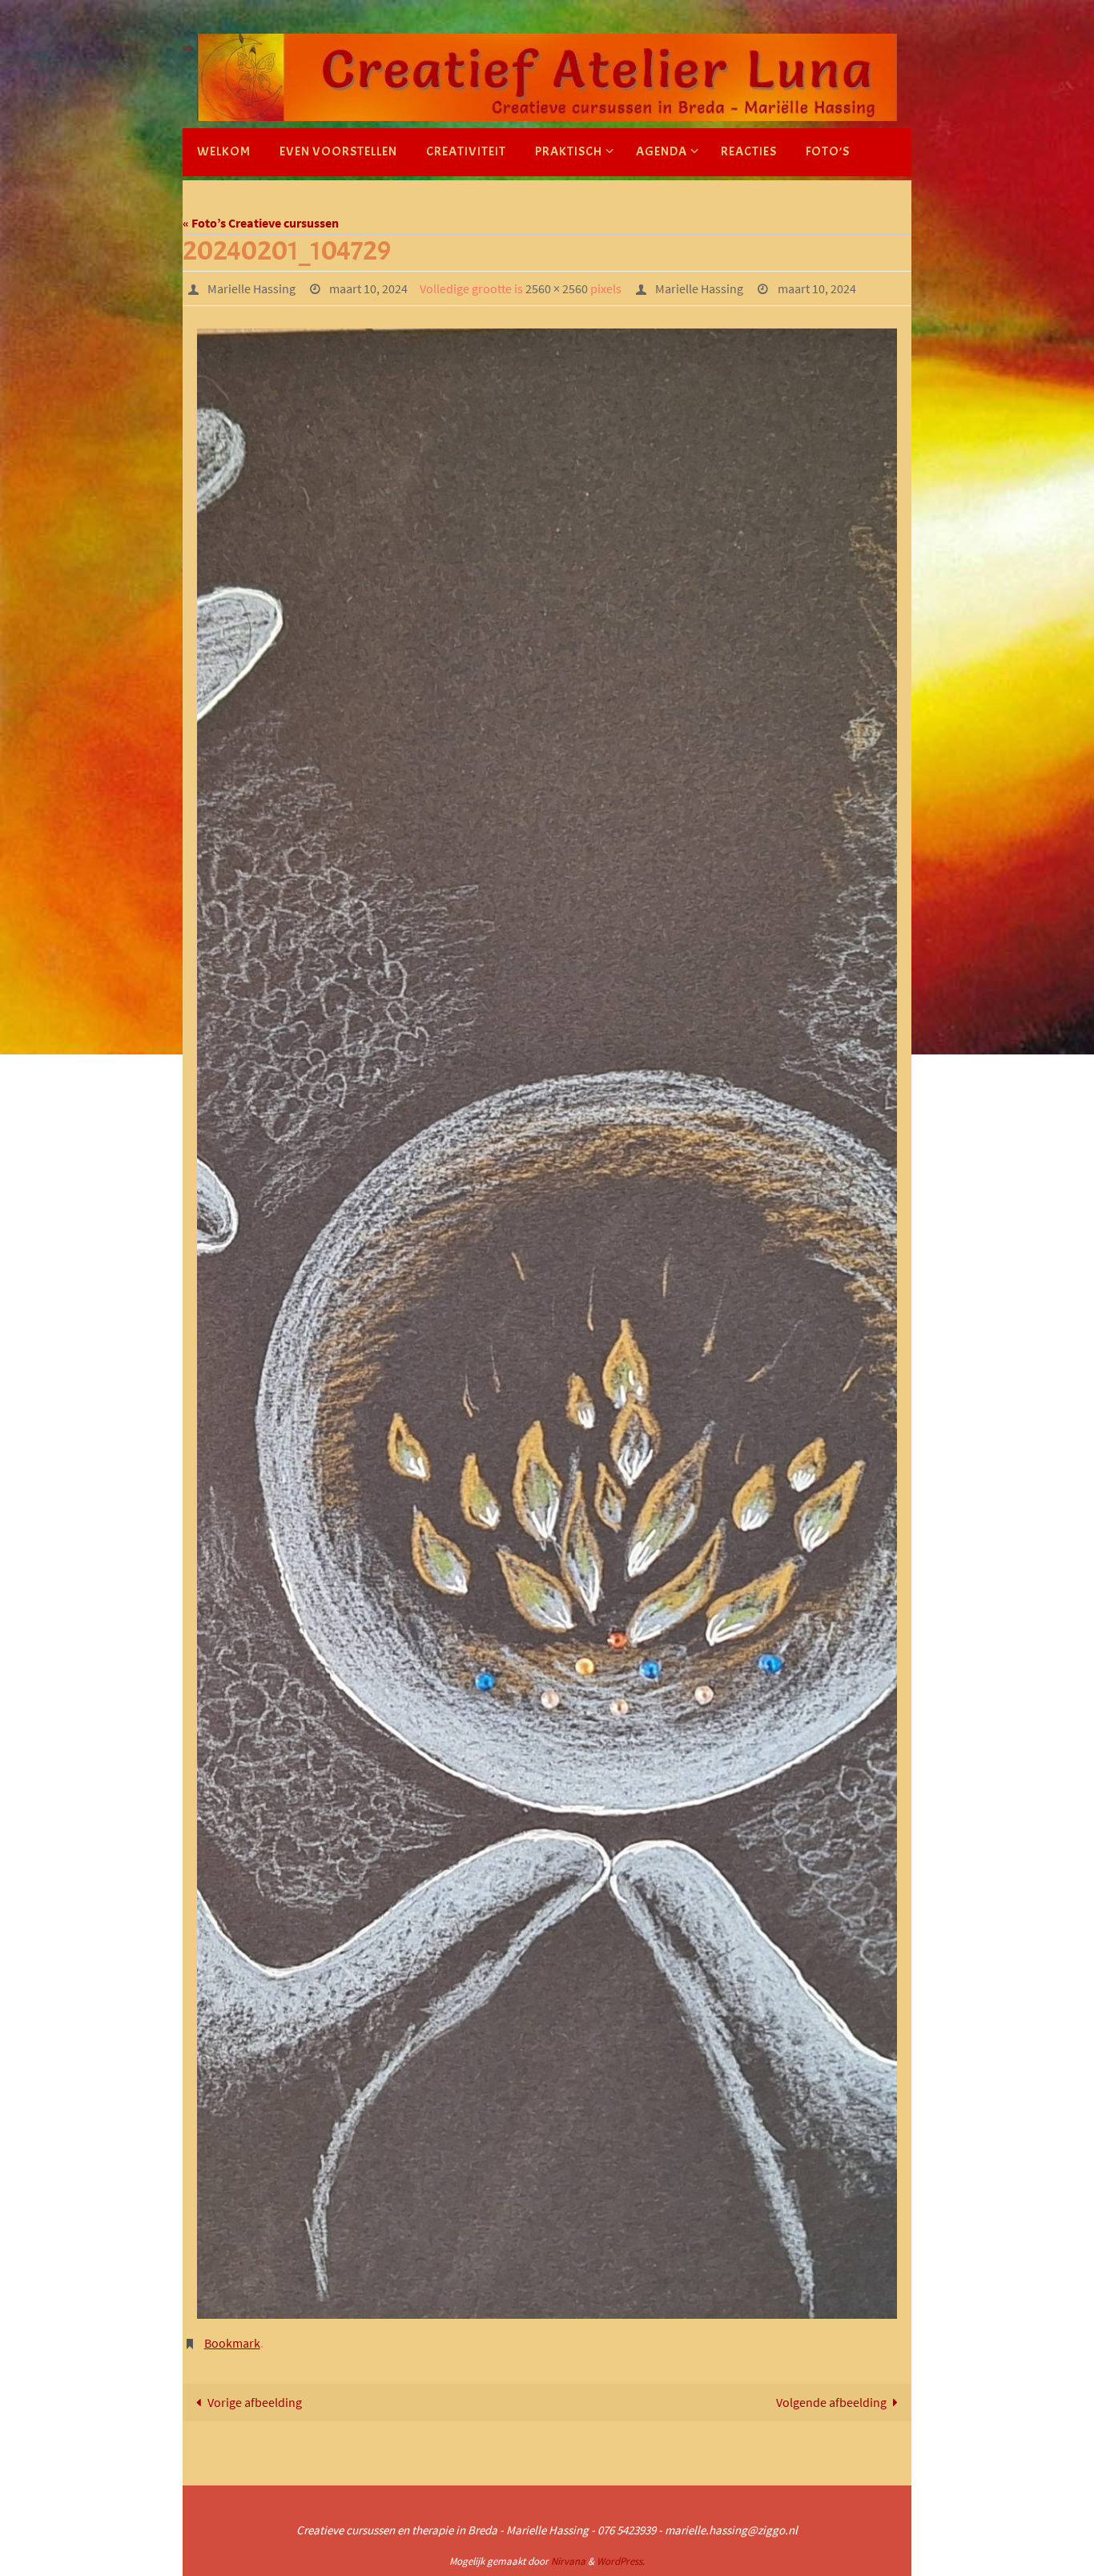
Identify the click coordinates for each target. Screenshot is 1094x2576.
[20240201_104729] (547, 1324)
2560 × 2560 (557, 288)
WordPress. (621, 2561)
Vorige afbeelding (255, 2402)
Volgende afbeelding (831, 2402)
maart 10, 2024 (368, 288)
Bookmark (232, 2343)
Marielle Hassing (251, 288)
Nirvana (568, 2561)
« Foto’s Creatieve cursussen (261, 223)
